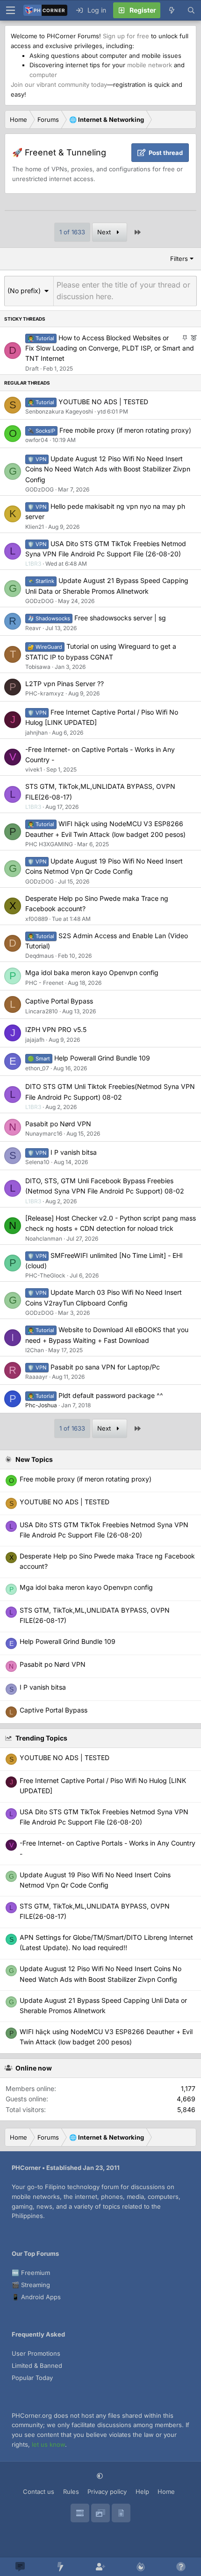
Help (142, 2492)
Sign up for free (126, 36)
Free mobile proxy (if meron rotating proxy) (125, 430)
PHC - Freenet (44, 983)
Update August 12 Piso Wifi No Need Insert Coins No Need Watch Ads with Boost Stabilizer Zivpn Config (108, 469)
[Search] (191, 10)
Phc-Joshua (41, 1405)
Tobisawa (38, 667)
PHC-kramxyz (45, 693)
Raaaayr (36, 1377)
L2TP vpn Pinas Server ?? (65, 684)
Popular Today (32, 2378)
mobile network (150, 65)
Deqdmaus (39, 956)
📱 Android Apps (36, 2297)
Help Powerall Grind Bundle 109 (102, 1058)
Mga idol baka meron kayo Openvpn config (92, 972)
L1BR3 (33, 564)
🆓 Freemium (31, 2273)
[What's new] (172, 10)
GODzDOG (39, 489)
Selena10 (37, 1162)
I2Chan (35, 1350)
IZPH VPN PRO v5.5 (56, 1029)
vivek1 (34, 769)
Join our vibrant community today (59, 84)
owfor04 (37, 440)
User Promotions (36, 2353)
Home (166, 2492)
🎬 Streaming (31, 2285)
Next (105, 232)
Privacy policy (107, 2492)
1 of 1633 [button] (72, 232)
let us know (48, 2444)
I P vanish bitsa (74, 1152)
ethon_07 (37, 1068)
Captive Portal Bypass (59, 1001)
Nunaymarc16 (44, 1134)
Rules (71, 2492)
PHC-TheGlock (45, 1275)
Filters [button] (179, 259)
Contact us (39, 2492)
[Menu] (10, 10)
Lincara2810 (42, 1011)
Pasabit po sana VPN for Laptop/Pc (105, 1367)
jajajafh (35, 1040)
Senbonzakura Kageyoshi (59, 411)
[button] (29, 291)
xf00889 (36, 919)
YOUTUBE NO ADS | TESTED (103, 402)
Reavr (33, 628)
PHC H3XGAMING (49, 844)
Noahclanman (44, 1239)
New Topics (34, 1459)
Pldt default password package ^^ (111, 1395)
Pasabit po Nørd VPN (58, 1124)
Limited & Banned (37, 2365)
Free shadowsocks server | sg (120, 618)
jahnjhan (36, 733)
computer (43, 75)
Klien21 (35, 527)
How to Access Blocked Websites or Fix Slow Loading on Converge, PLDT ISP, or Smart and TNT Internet (110, 348)
